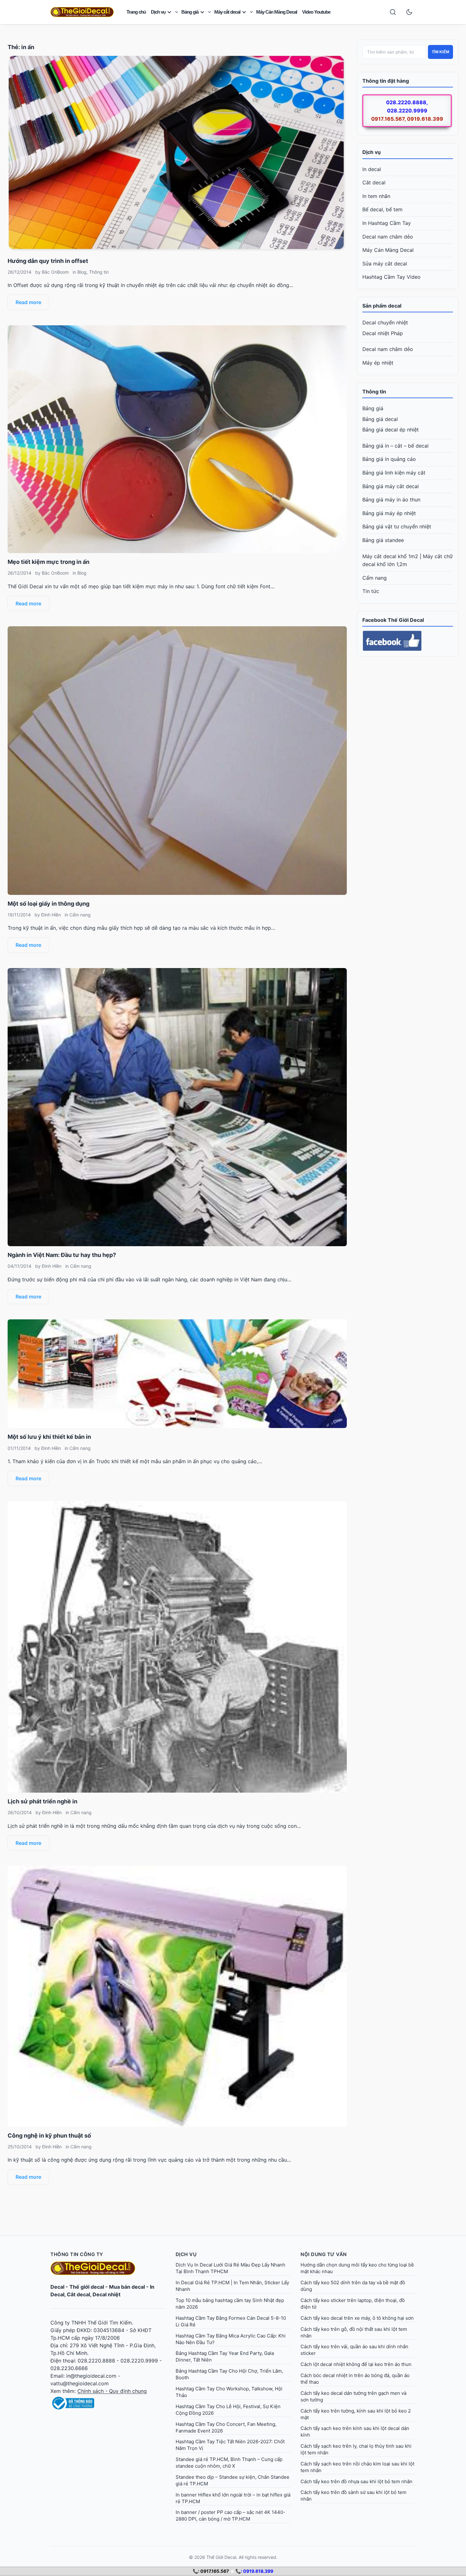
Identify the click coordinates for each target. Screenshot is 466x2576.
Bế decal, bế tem (382, 209)
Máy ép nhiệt (378, 363)
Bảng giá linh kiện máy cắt (394, 473)
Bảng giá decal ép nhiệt (391, 430)
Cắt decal (374, 182)
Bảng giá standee (383, 540)
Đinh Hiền (51, 915)
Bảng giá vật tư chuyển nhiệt (397, 526)
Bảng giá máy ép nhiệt (389, 513)
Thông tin (99, 272)
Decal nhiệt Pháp (383, 333)
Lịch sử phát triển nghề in (42, 1801)
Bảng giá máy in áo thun (391, 500)
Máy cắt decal (227, 12)
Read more (28, 302)
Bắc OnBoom (55, 272)
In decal (372, 169)
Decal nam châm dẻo (388, 237)
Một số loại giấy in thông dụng (49, 904)
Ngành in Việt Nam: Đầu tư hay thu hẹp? (62, 1255)
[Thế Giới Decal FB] (408, 641)
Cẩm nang (80, 915)
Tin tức (371, 591)
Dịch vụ (158, 12)
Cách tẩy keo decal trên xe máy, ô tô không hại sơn (357, 2318)
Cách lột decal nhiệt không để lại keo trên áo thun (356, 2364)
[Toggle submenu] (177, 12)
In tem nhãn (376, 196)
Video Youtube (316, 12)
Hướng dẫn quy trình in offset (48, 261)
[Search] (393, 12)
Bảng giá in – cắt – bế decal (395, 446)
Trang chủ (136, 12)
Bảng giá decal (380, 419)
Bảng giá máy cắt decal (391, 486)
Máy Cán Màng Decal (277, 12)
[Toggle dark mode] (409, 12)
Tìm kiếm (440, 52)
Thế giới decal (87, 2287)
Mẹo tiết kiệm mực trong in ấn (49, 562)
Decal (57, 2287)
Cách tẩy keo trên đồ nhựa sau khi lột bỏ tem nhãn (356, 2481)
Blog (82, 272)
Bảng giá (190, 12)
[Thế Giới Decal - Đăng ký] (108, 2403)
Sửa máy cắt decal (385, 264)
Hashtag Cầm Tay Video (392, 277)
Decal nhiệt (107, 2294)
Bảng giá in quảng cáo (389, 459)
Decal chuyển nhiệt (385, 322)
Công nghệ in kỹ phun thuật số (49, 2136)
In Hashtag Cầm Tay (387, 223)
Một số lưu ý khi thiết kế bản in (49, 1437)
